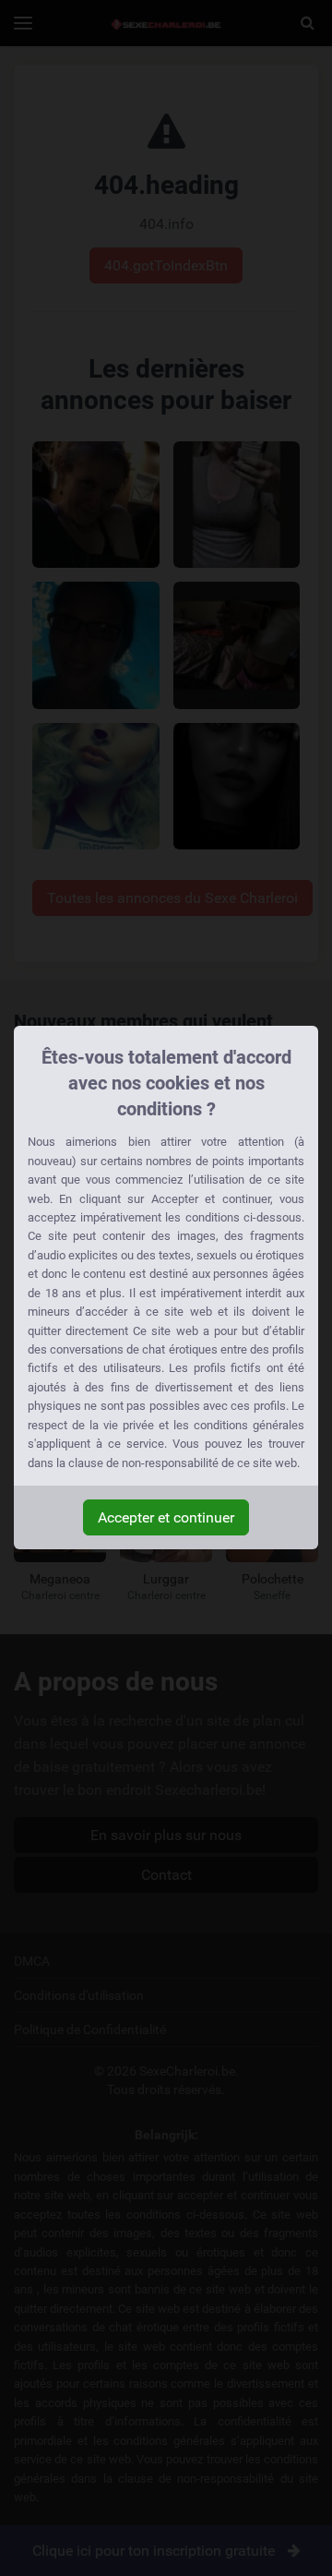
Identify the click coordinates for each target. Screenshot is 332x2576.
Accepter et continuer (166, 1517)
